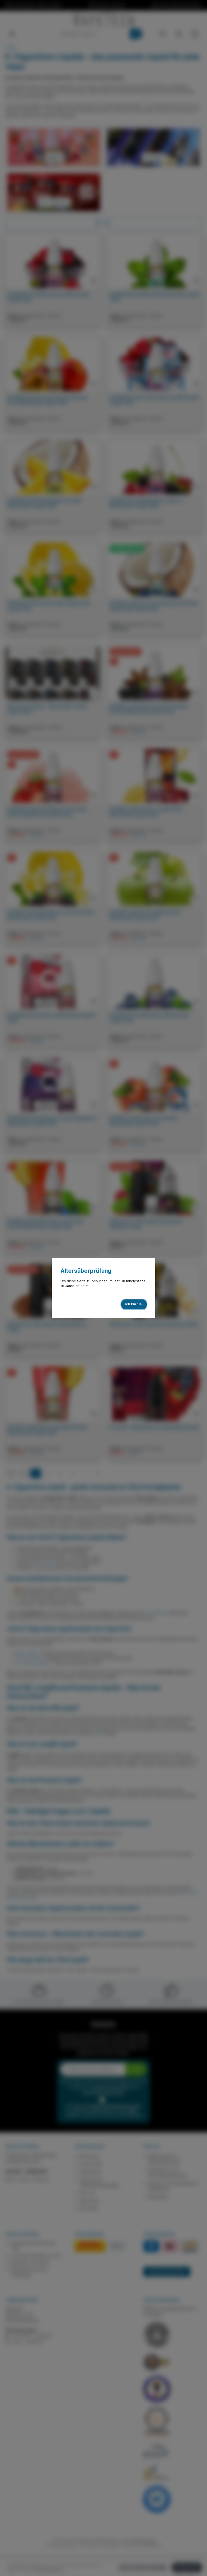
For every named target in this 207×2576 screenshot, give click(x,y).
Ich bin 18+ (134, 1304)
